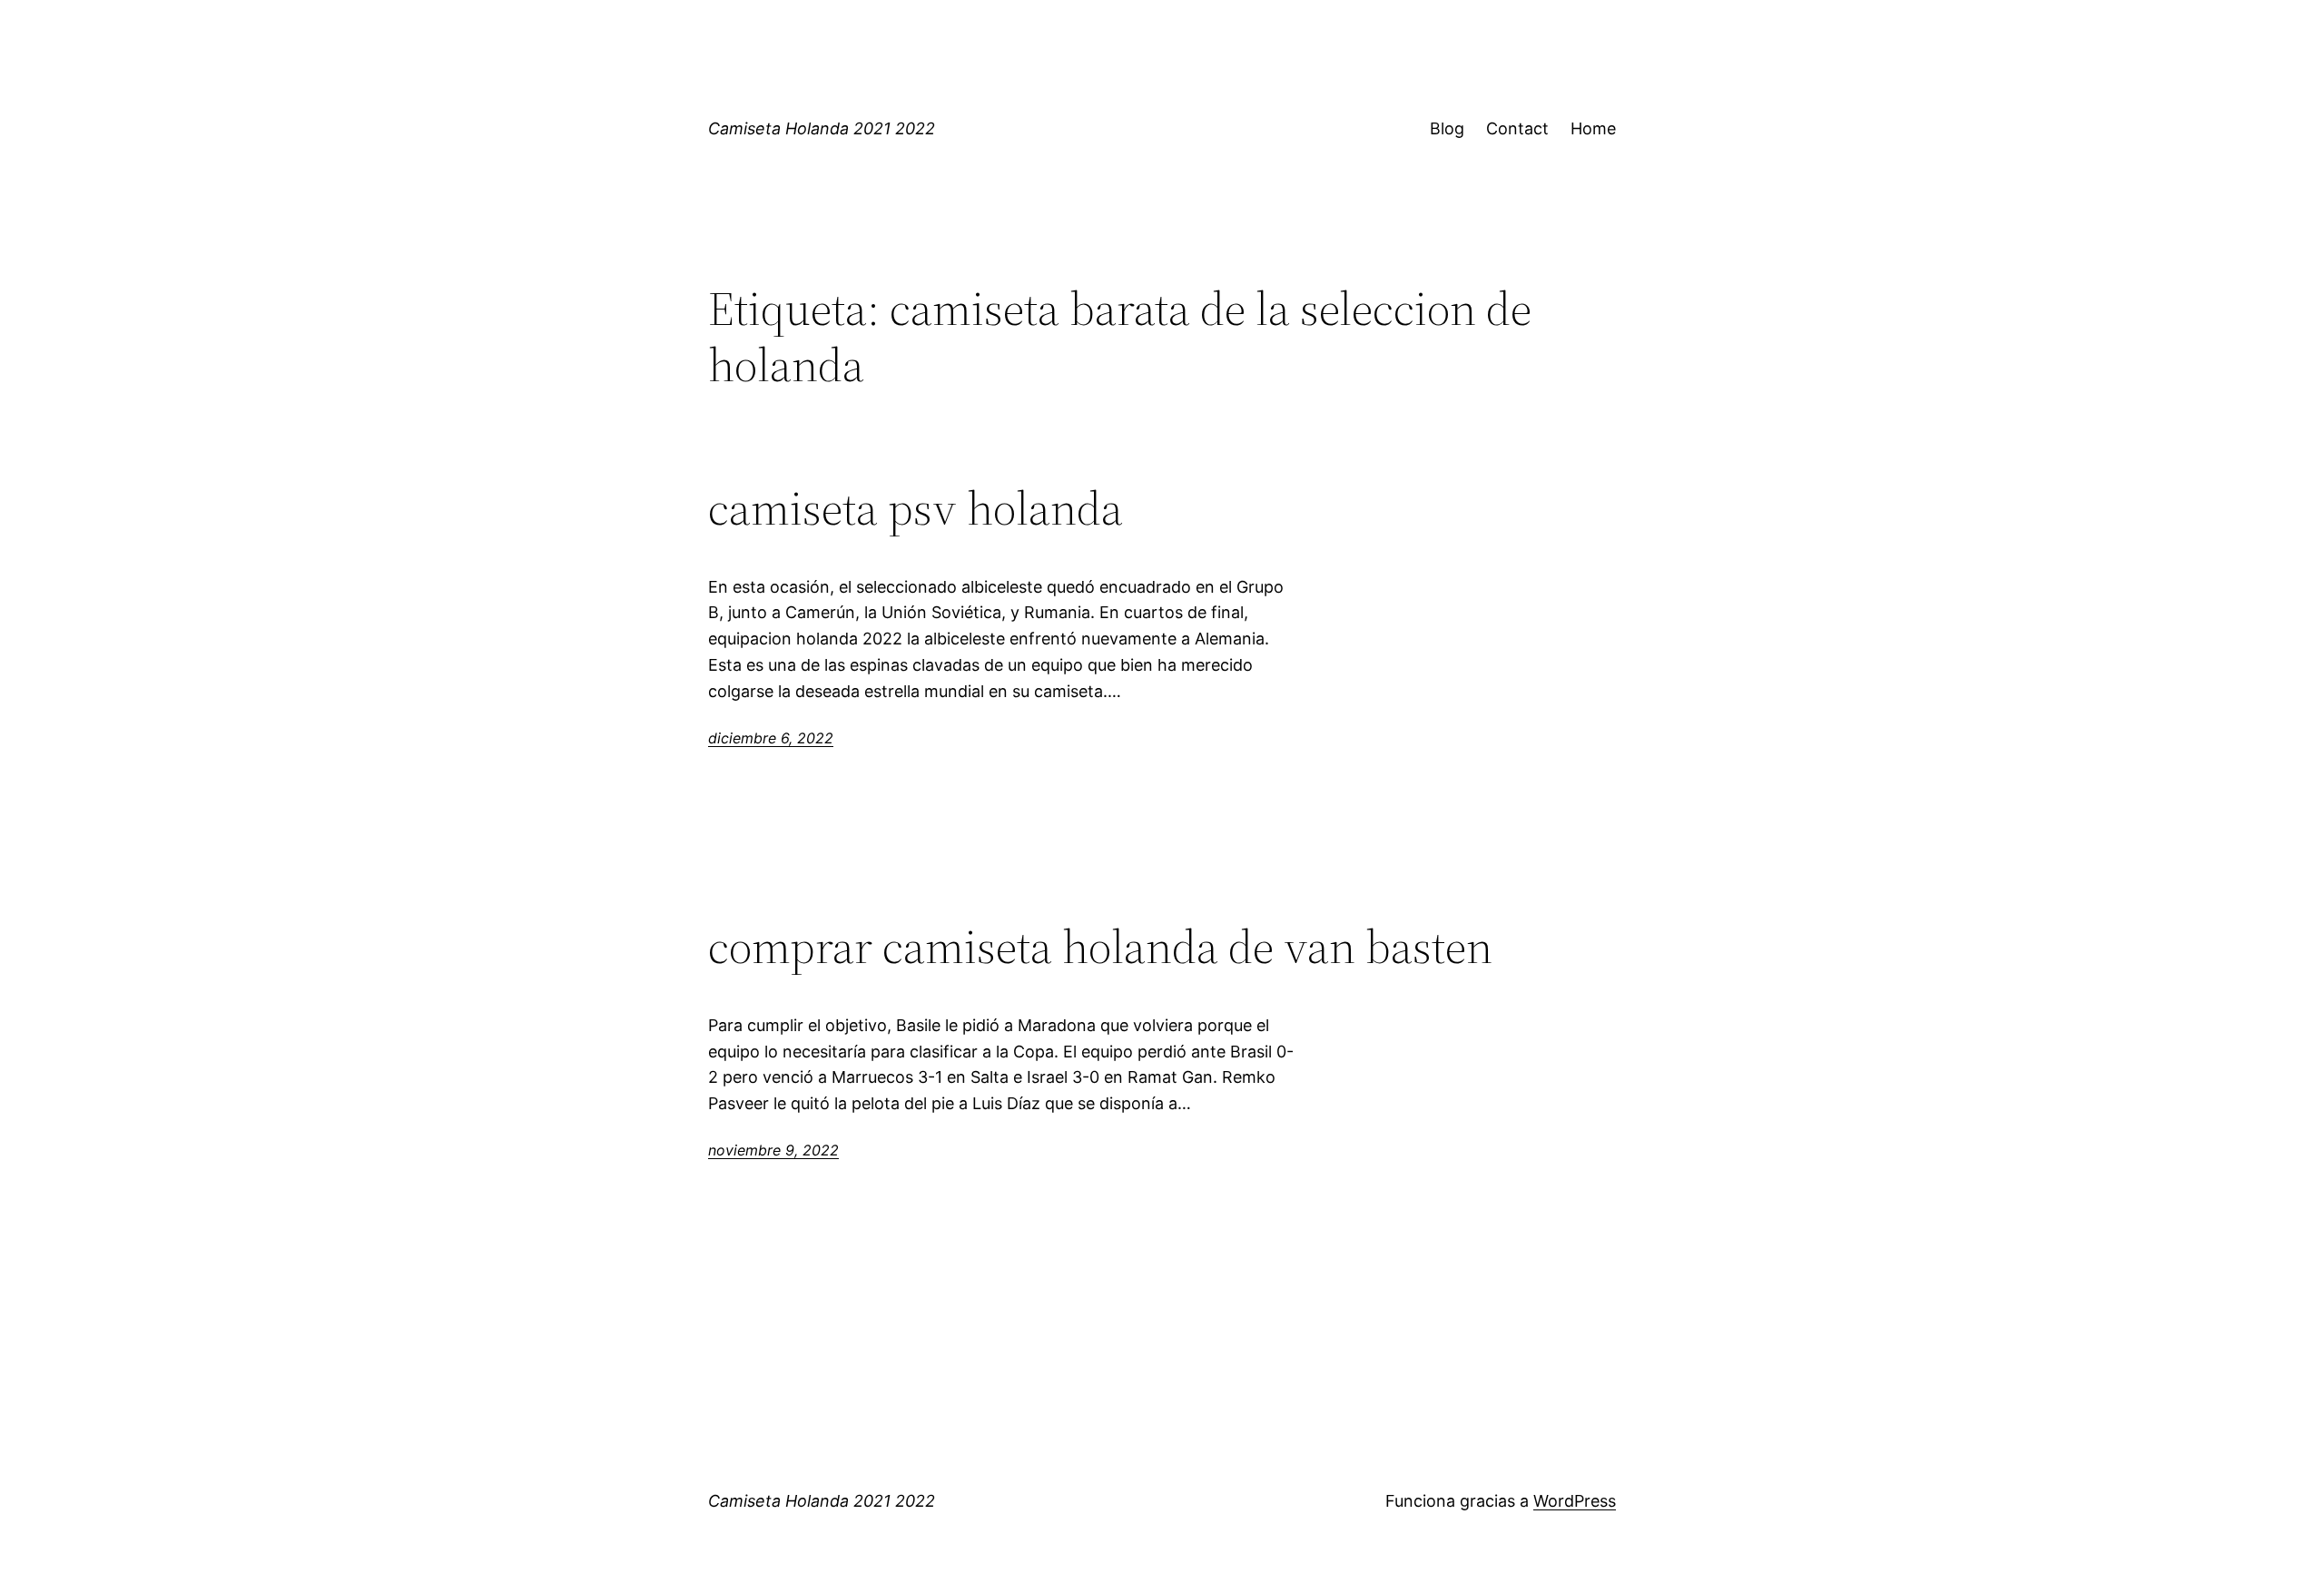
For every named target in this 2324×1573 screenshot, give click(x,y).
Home (1593, 128)
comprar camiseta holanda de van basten (1100, 947)
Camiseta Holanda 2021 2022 (822, 128)
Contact (1517, 128)
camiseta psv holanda (916, 508)
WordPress (1575, 1501)
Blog (1447, 128)
